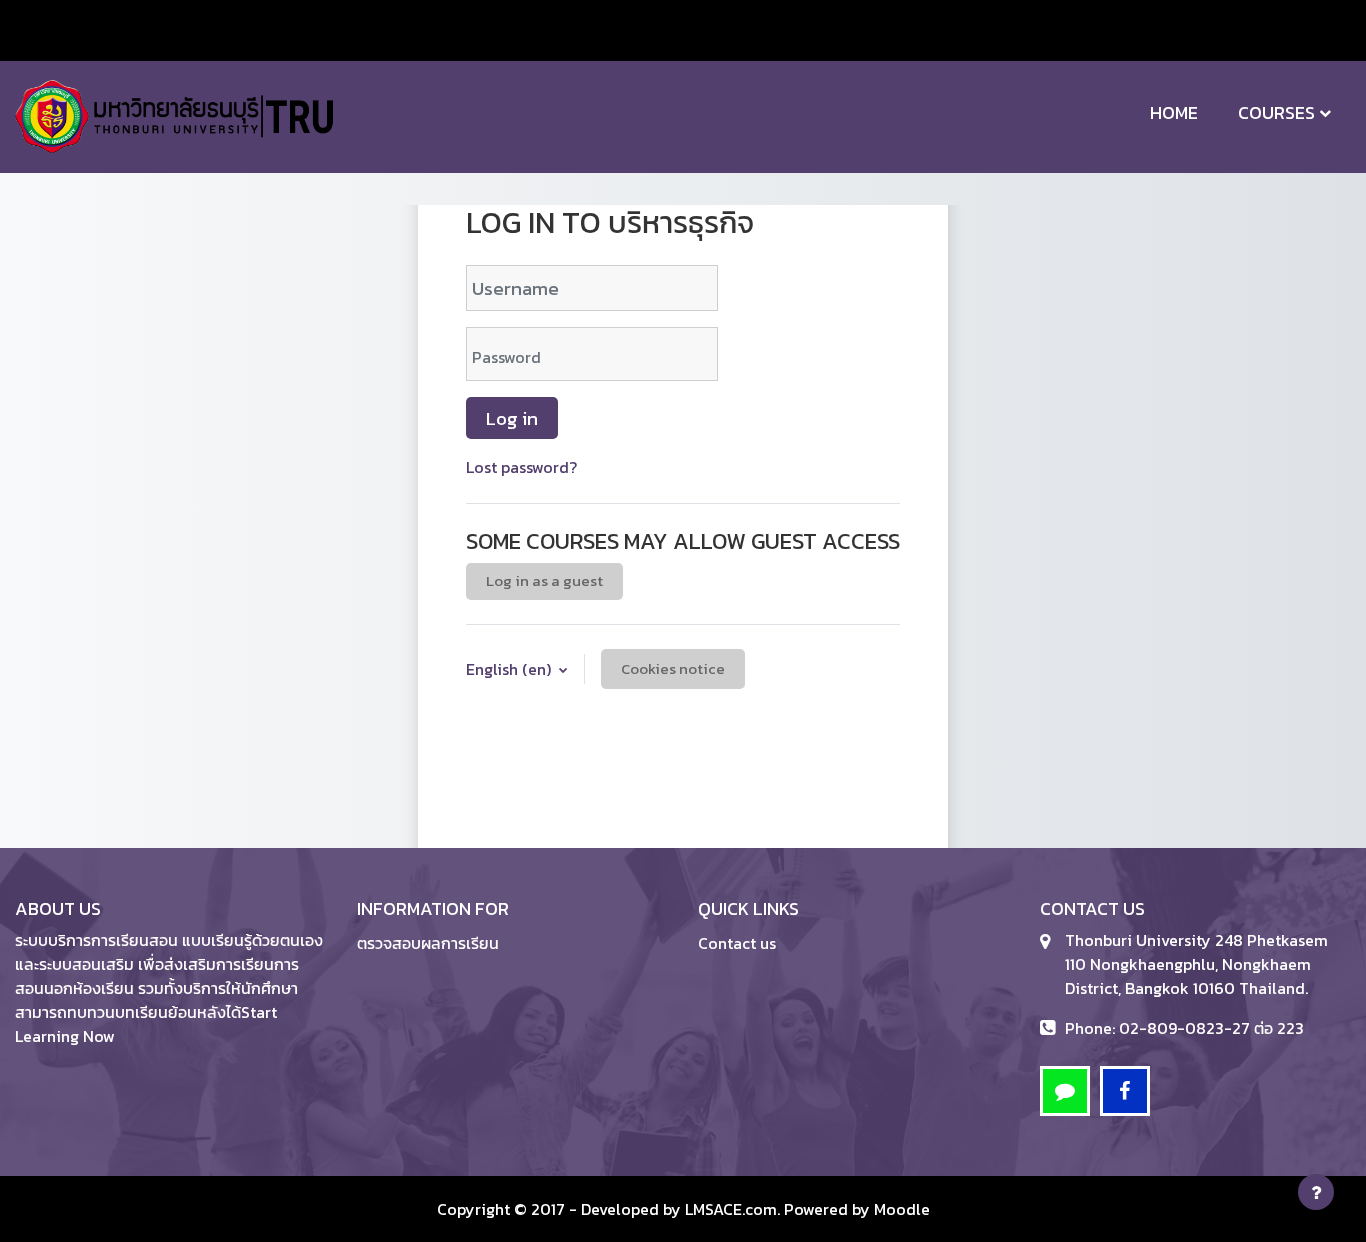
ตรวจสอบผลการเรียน (428, 943)
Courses (1276, 112)
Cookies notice (673, 668)
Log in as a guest (544, 580)
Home (1174, 112)
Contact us (737, 943)
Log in (512, 418)
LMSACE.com (731, 1209)
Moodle (902, 1209)
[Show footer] (1316, 1192)
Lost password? (521, 467)
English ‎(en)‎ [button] (510, 669)
